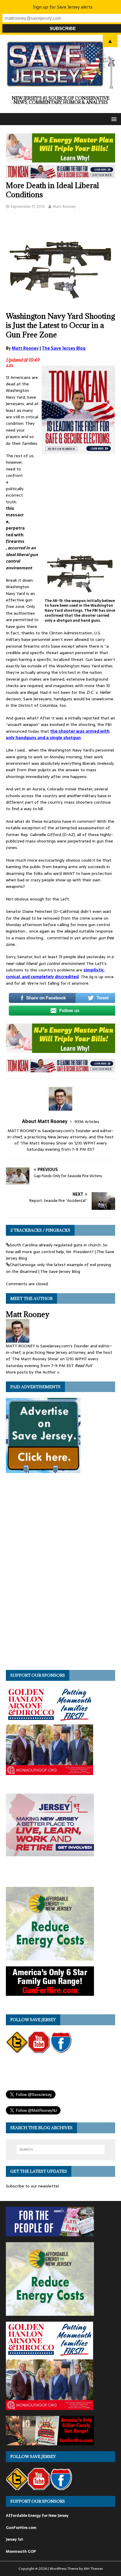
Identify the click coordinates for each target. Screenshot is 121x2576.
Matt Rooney (64, 206)
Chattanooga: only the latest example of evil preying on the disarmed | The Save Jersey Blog (58, 1268)
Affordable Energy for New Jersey (37, 2516)
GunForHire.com (21, 2528)
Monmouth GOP (21, 2551)
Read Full (83, 1366)
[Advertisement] (71, 501)
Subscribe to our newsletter (33, 2186)
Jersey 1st (15, 2539)
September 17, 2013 (28, 206)
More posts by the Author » (33, 1372)
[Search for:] (61, 2149)
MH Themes (93, 2569)
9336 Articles (87, 1122)
